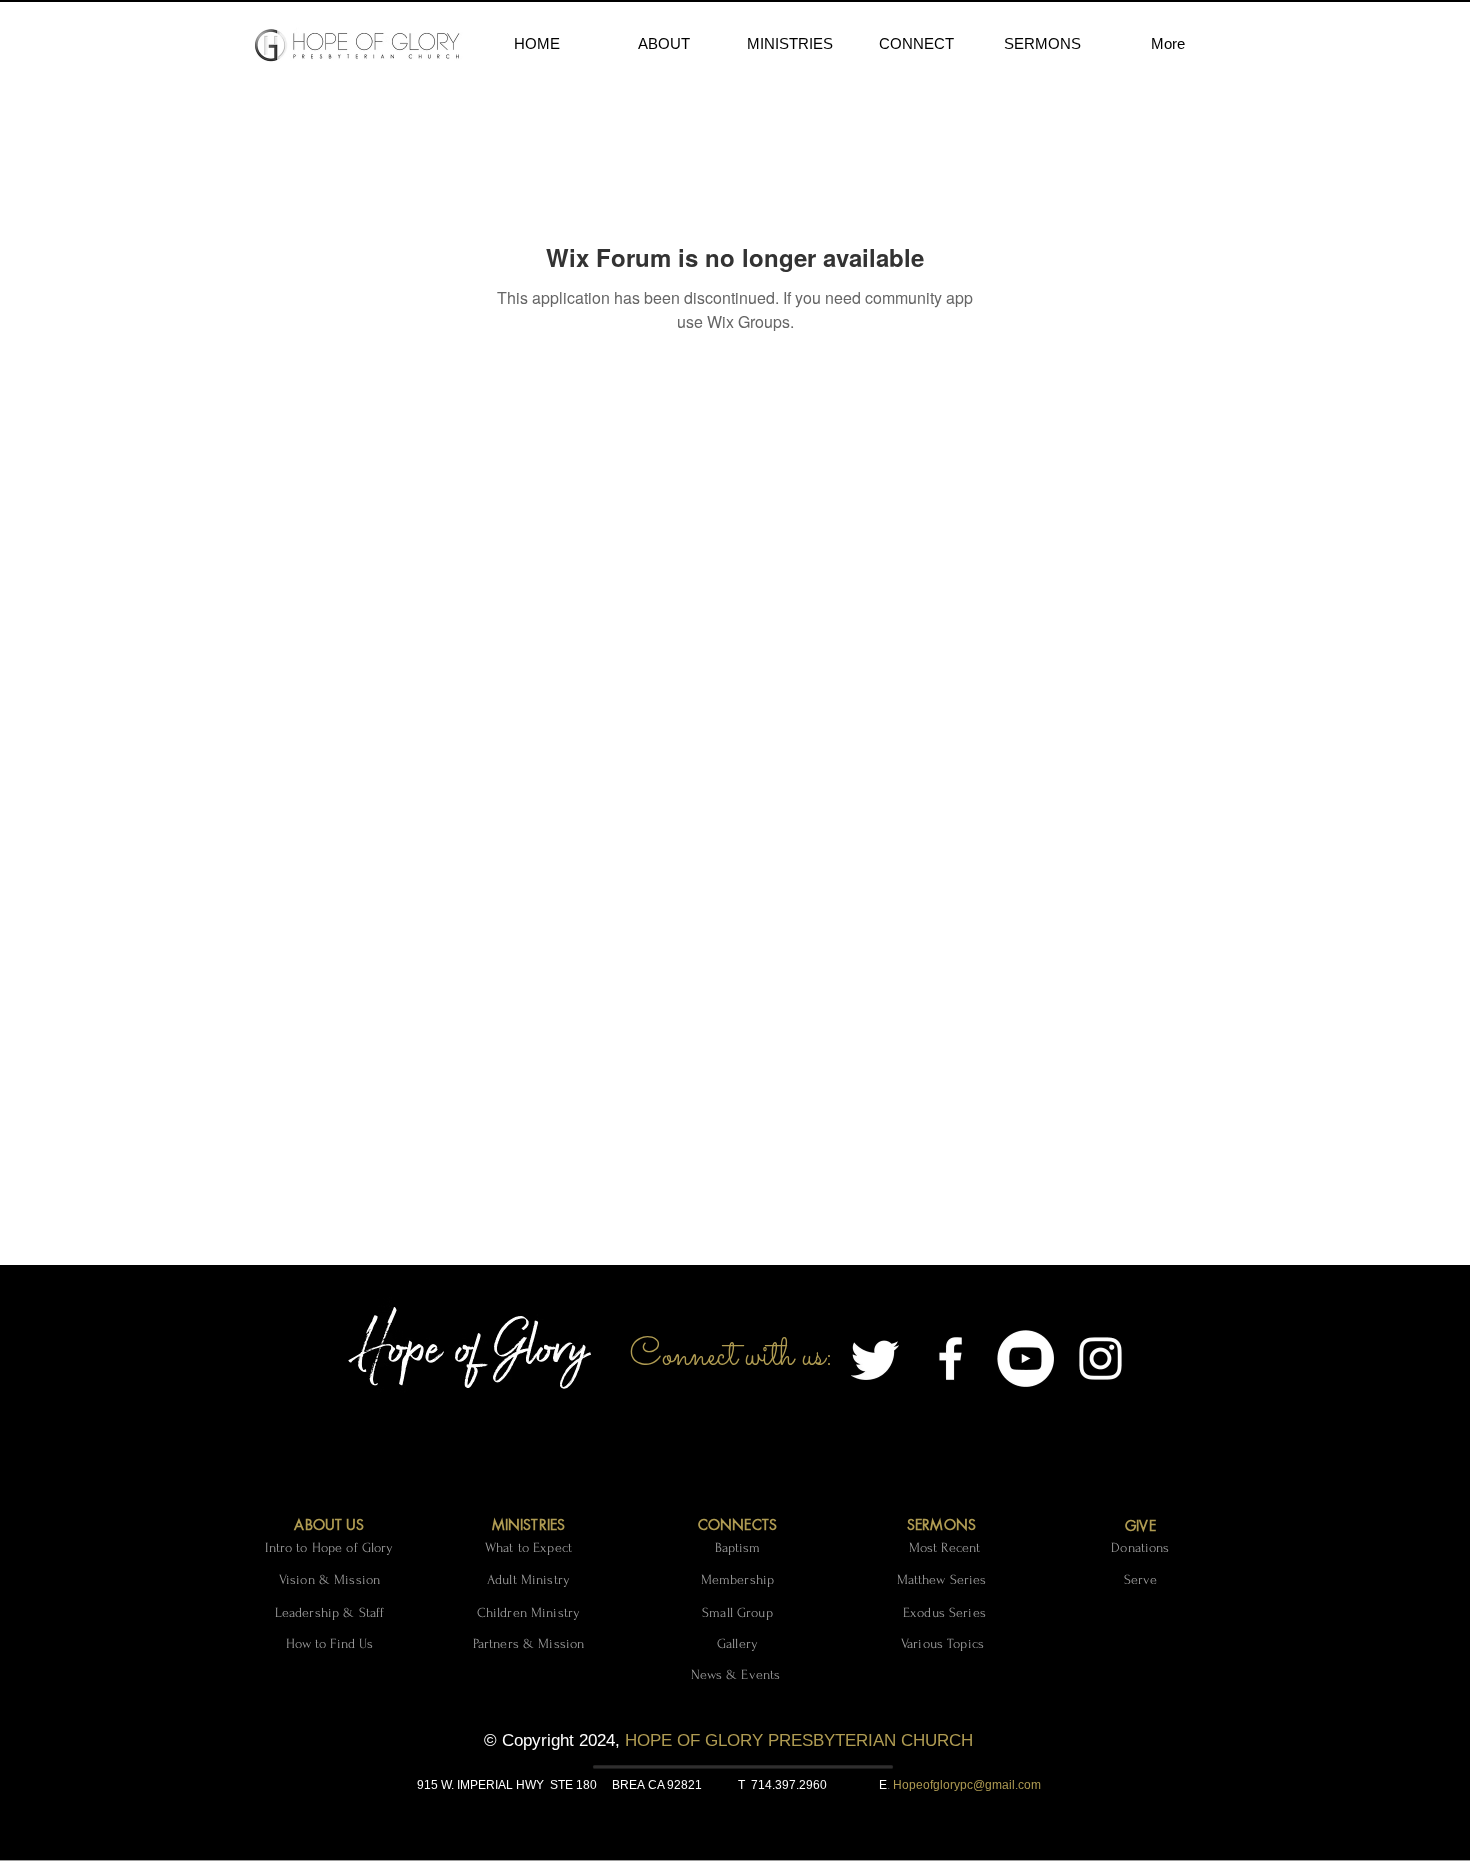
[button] (663, 44)
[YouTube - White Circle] (1025, 1358)
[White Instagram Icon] (1100, 1358)
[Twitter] (875, 1358)
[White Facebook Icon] (950, 1358)
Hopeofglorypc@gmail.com (967, 1785)
